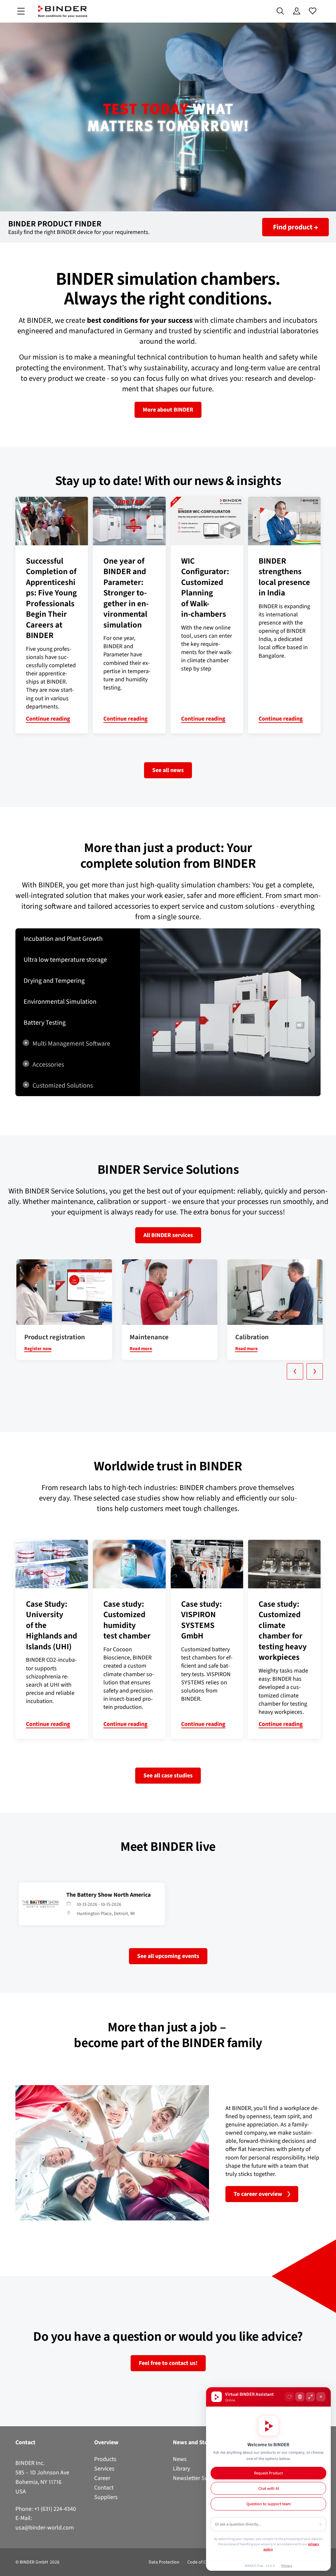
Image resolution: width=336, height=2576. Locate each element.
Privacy (287, 2566)
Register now (38, 1349)
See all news (168, 770)
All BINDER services (168, 1235)
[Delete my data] (300, 2397)
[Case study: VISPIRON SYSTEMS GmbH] (207, 1564)
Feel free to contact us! (168, 2363)
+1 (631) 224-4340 (55, 2509)
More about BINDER (168, 410)
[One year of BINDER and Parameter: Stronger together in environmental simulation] (129, 521)
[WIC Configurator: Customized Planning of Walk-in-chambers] (207, 521)
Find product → (295, 227)
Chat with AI (269, 2488)
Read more (141, 1349)
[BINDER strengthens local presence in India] (284, 521)
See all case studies (168, 1775)
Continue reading (48, 719)
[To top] (7, 2567)
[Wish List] (313, 11)
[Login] (296, 11)
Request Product (268, 2473)
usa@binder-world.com (45, 2528)
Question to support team (269, 2504)
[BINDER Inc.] (63, 11)
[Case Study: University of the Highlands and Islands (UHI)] (52, 1564)
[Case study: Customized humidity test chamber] (129, 1564)
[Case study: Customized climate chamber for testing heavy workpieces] (284, 1564)
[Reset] (289, 2397)
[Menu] (21, 11)
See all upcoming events (168, 1956)
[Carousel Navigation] (171, 1371)
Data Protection (164, 2562)
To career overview (258, 2194)
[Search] (280, 11)
